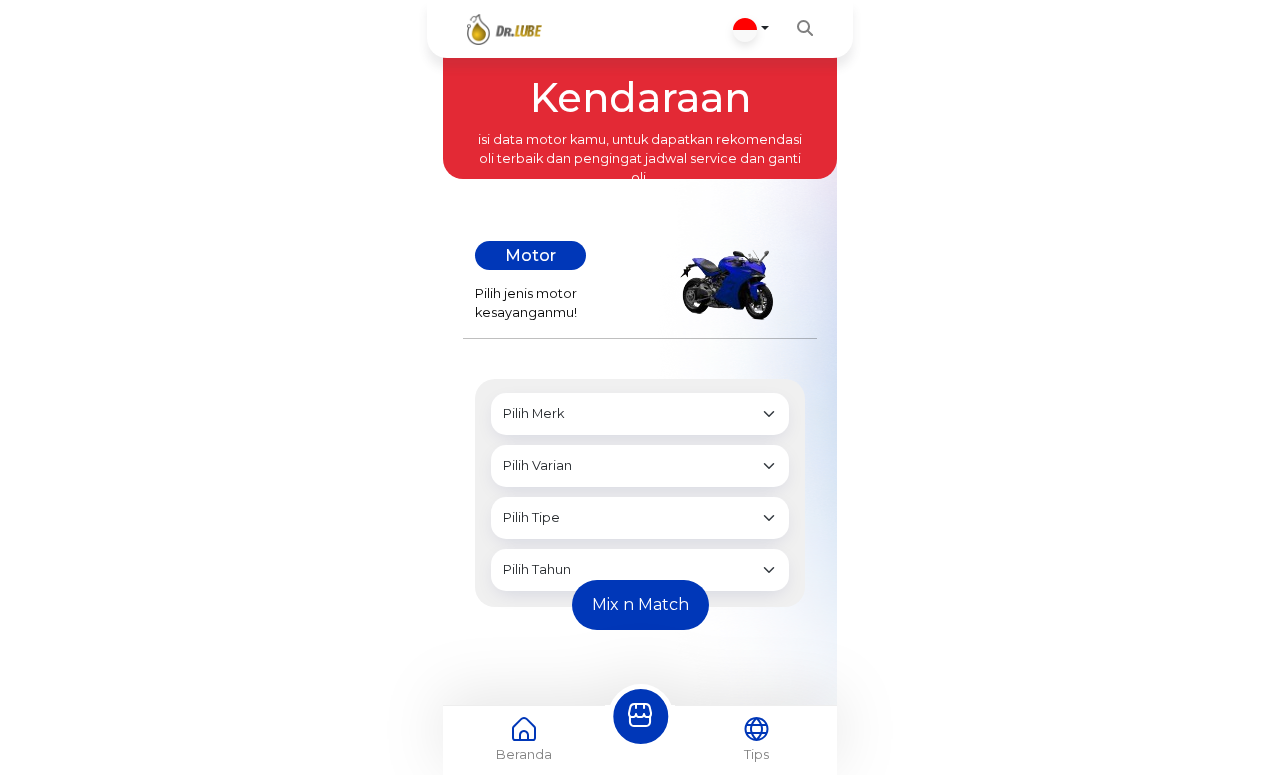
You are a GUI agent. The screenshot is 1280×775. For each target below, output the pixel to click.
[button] (751, 29)
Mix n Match (640, 604)
